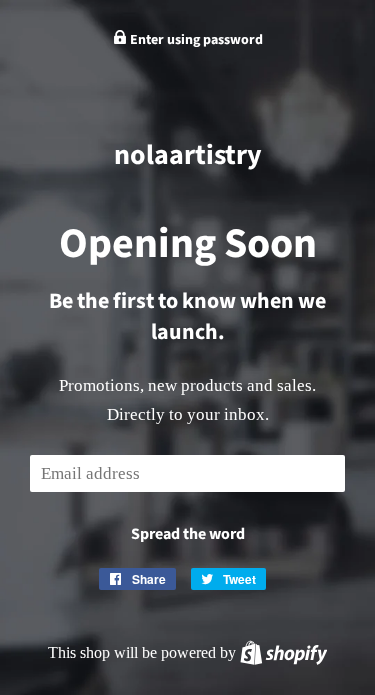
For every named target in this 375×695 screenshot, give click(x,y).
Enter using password (195, 40)
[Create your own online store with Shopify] (283, 652)
